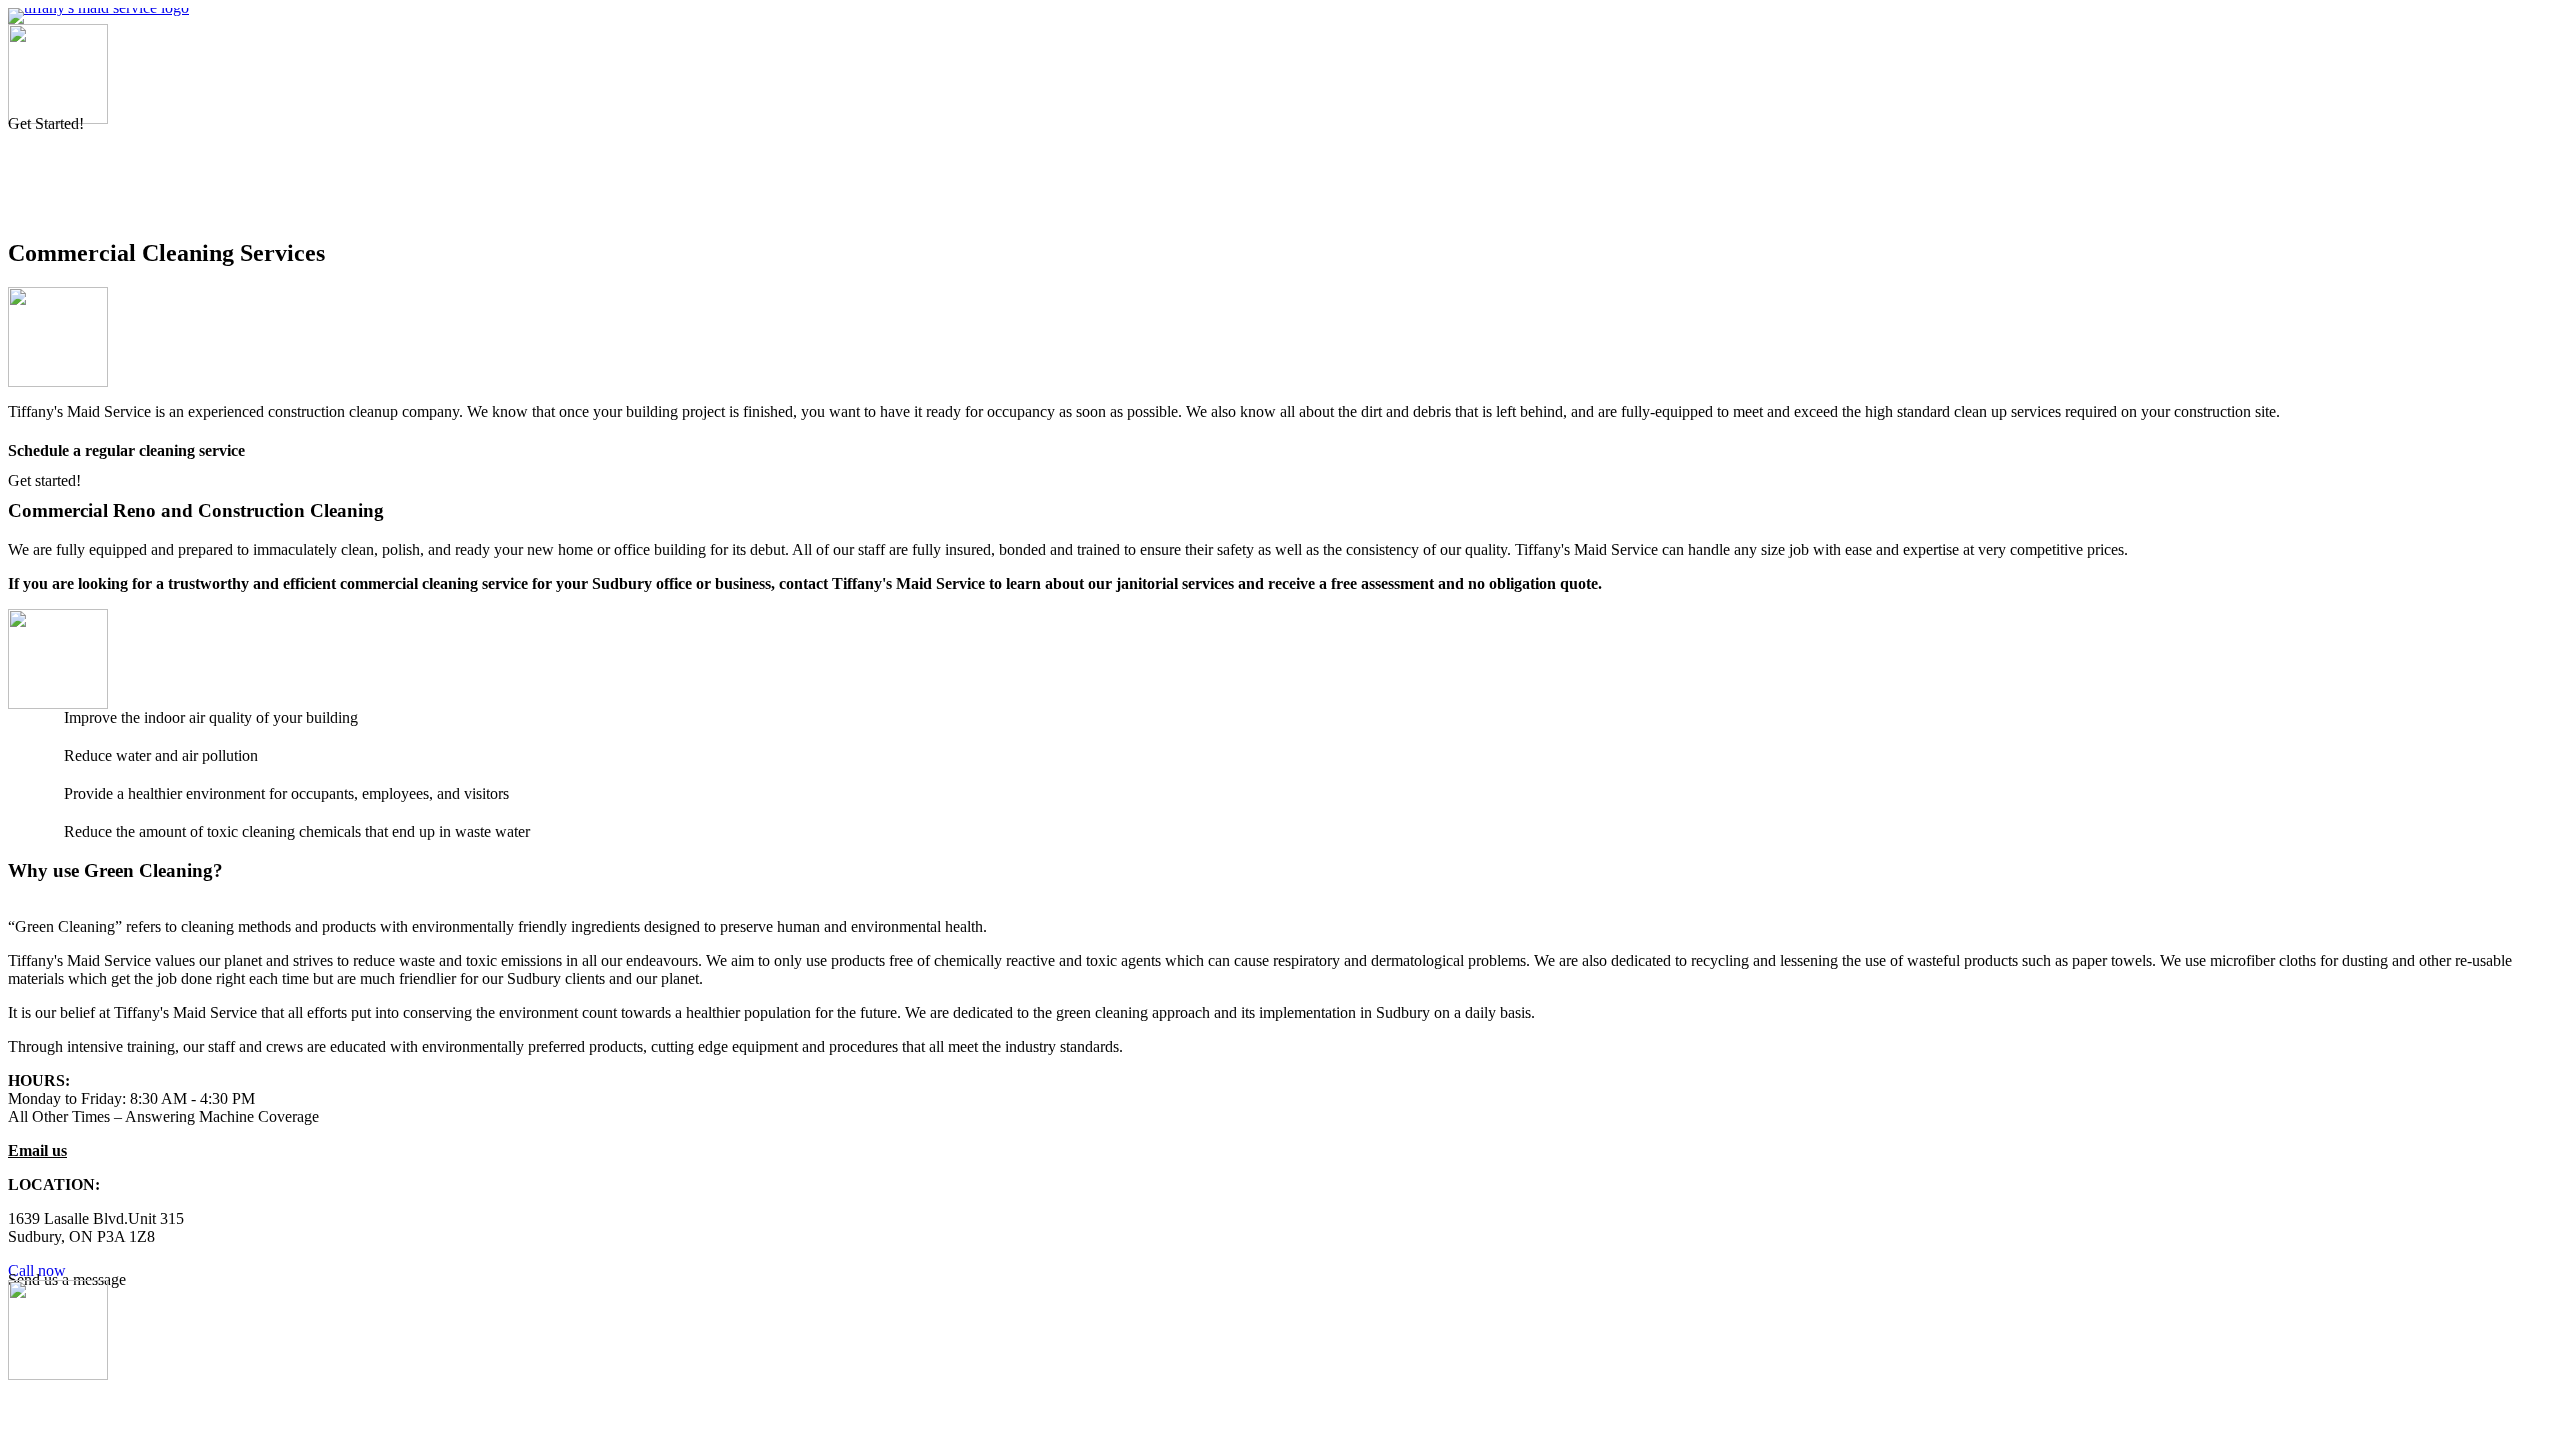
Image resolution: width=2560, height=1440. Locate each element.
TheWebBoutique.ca (2482, 1404)
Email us (37, 1150)
